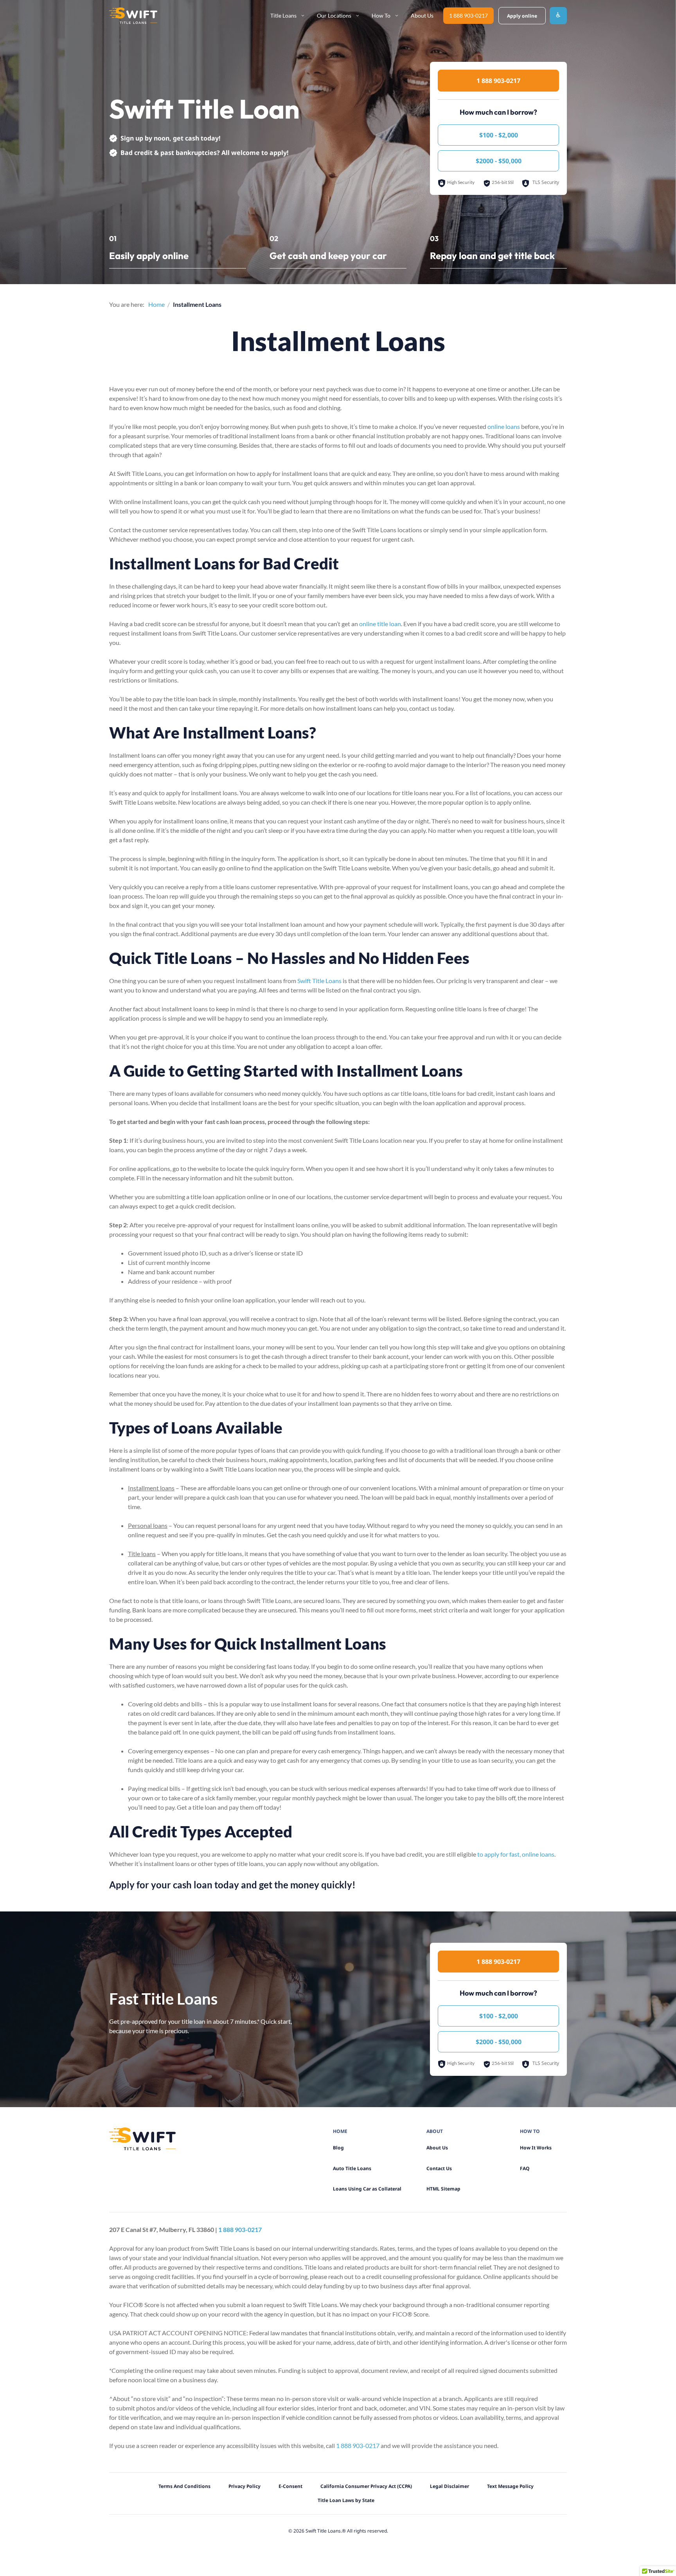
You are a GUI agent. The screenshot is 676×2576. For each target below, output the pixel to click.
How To (381, 15)
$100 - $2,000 (499, 135)
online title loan (380, 624)
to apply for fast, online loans (516, 1854)
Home (156, 304)
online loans (504, 426)
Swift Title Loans (319, 981)
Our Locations (334, 15)
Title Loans (283, 15)
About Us (422, 15)
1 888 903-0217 (468, 15)
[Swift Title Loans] (133, 16)
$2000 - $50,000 (499, 161)
